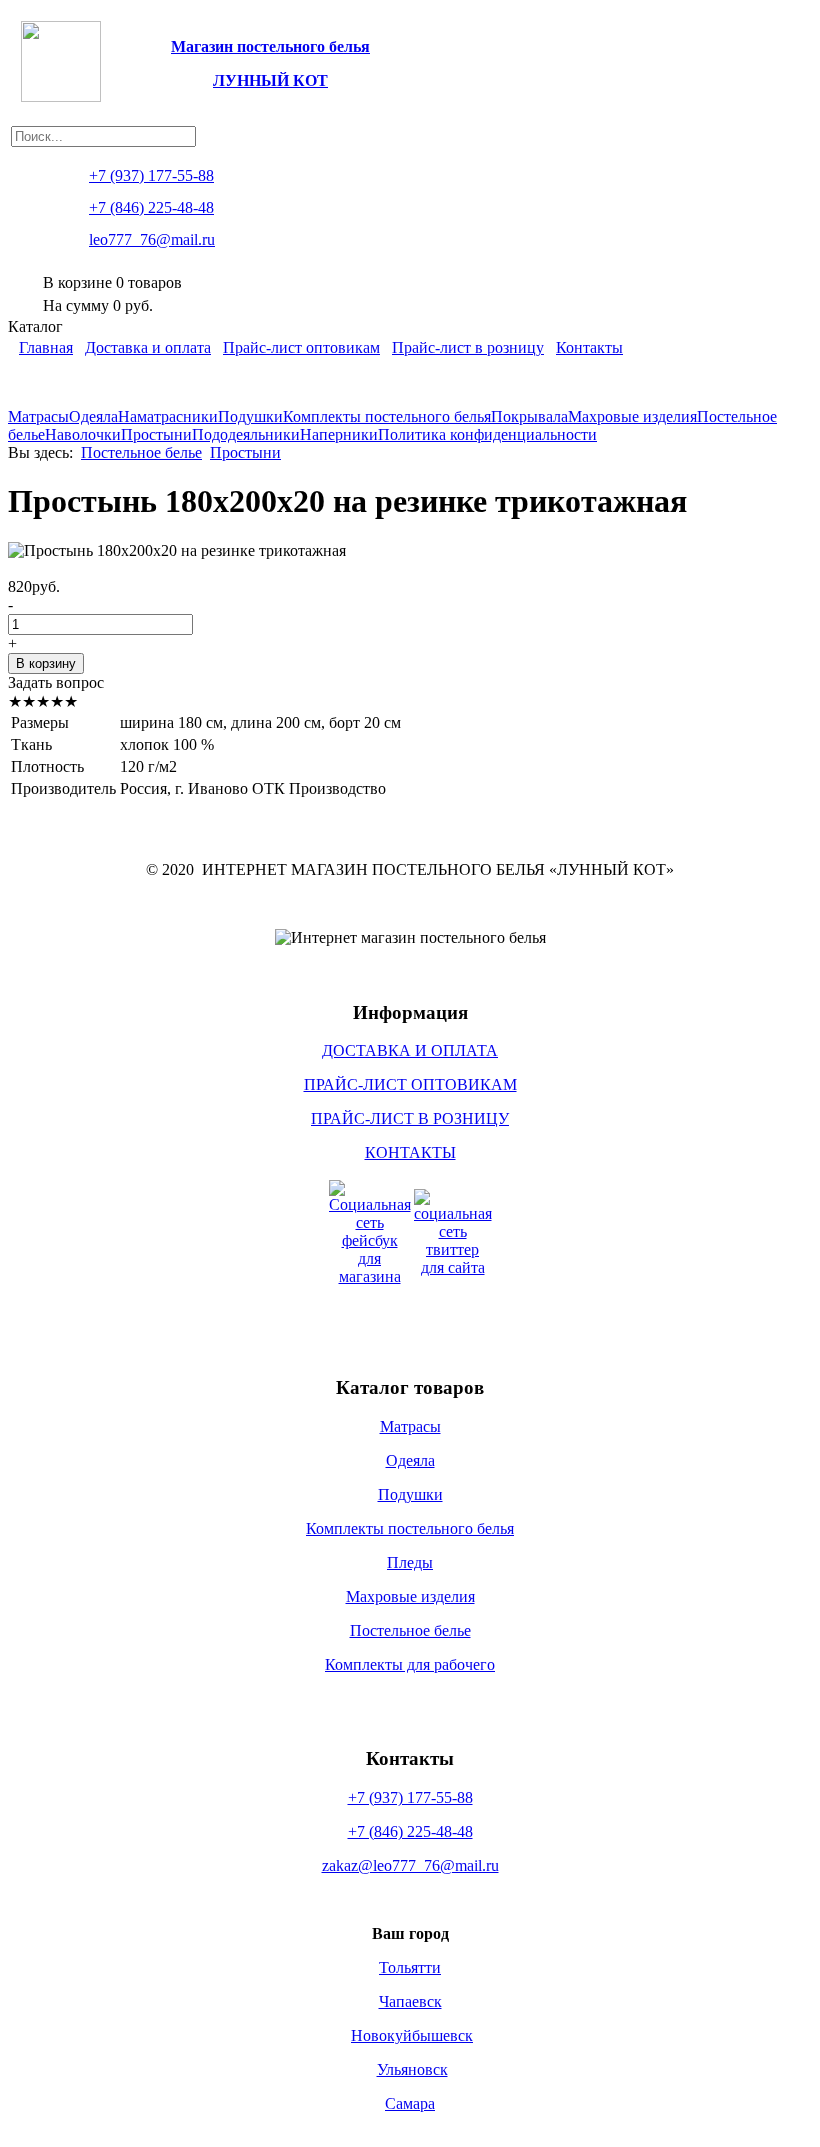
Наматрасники (168, 416)
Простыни (156, 434)
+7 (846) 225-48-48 (410, 1831)
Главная (46, 347)
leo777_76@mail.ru (152, 239)
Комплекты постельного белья (387, 416)
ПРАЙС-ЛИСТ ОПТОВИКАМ (410, 1084)
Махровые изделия (632, 416)
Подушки (250, 416)
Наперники (339, 434)
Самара (410, 2103)
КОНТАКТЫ (410, 1152)
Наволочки (83, 434)
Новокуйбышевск (412, 2035)
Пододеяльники (246, 434)
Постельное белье (141, 452)
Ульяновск (412, 2069)
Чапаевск (410, 2001)
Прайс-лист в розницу (468, 347)
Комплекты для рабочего (410, 1664)
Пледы (410, 1562)
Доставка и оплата (148, 347)
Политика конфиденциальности (487, 434)
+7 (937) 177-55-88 (410, 1797)
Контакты (589, 347)
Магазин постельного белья (270, 46)
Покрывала (529, 416)
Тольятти (410, 1967)
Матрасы (38, 416)
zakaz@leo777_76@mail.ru (410, 1865)
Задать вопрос (56, 682)
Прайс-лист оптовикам (301, 347)
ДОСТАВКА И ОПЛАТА (410, 1050)
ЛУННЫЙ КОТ (270, 80)
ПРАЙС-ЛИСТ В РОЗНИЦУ (410, 1118)
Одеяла (93, 416)
